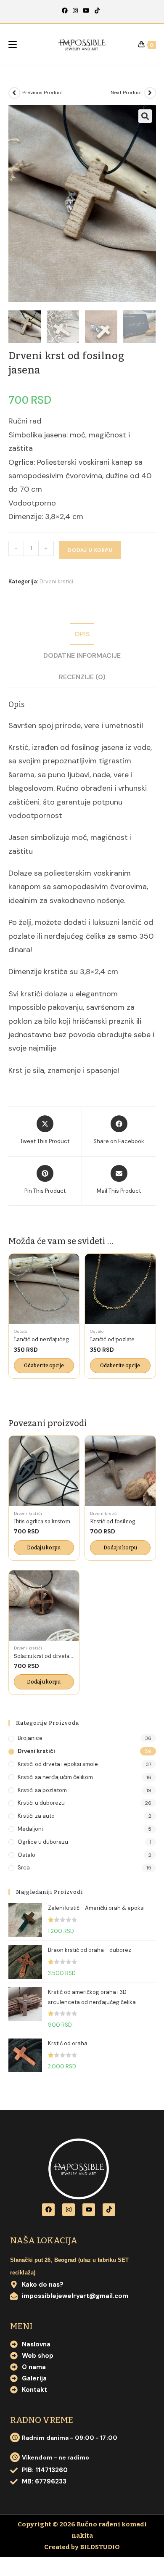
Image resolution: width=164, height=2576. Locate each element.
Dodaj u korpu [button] (44, 1548)
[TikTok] (97, 11)
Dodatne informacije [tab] (82, 655)
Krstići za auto (36, 1816)
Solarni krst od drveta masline (42, 1656)
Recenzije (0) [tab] (82, 677)
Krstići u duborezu (41, 1803)
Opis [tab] (82, 634)
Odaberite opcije (44, 1366)
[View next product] (150, 93)
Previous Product (43, 93)
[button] (145, 116)
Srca (24, 1868)
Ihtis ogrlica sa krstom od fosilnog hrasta (42, 1522)
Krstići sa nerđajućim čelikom (55, 1777)
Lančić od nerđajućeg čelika (41, 1340)
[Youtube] (86, 11)
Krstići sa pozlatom (42, 1790)
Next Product (126, 93)
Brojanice (30, 1738)
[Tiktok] (109, 2210)
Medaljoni (30, 1829)
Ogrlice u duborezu (43, 1842)
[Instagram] (75, 11)
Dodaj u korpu (90, 550)
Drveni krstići (56, 581)
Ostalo (21, 1331)
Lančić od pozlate (112, 1339)
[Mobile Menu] (13, 45)
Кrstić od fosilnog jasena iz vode (112, 1522)
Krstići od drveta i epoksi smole (58, 1764)
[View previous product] (14, 93)
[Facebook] (66, 11)
